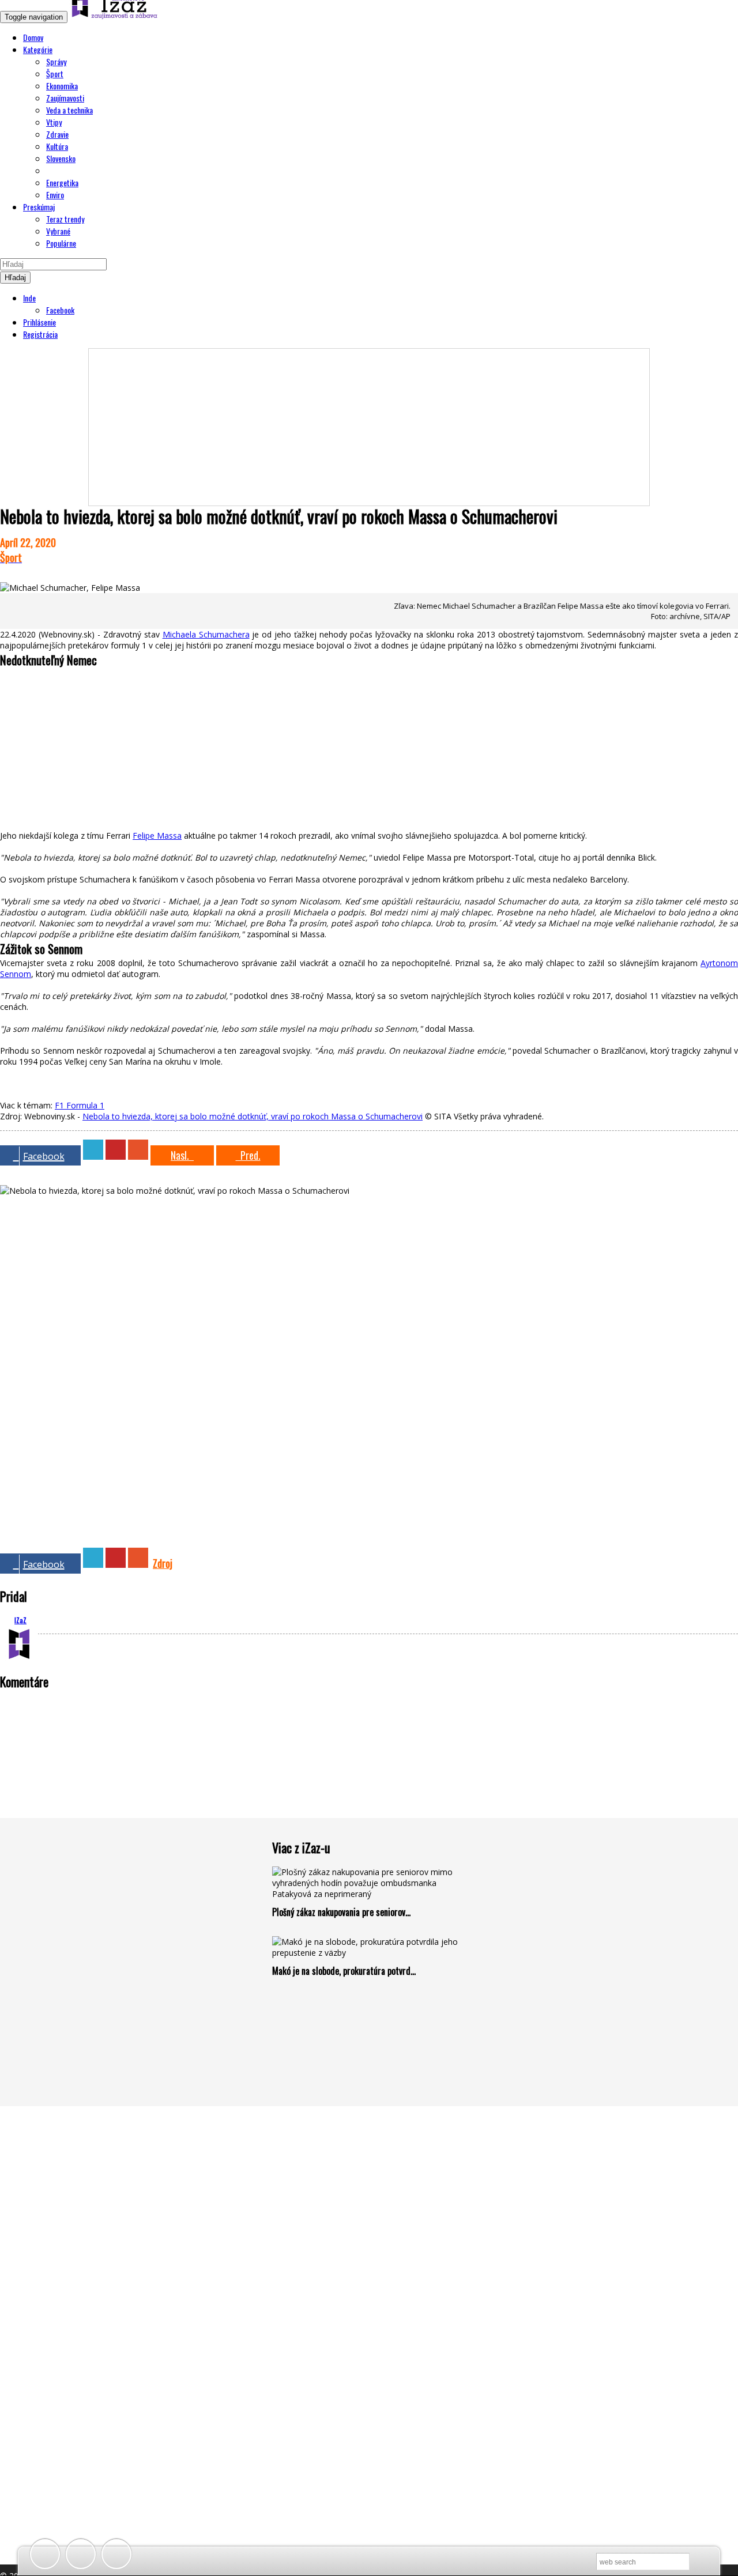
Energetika (62, 182)
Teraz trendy (65, 219)
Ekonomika (62, 86)
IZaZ (20, 1620)
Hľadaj (15, 278)
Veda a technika (69, 110)
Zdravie (57, 134)
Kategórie (38, 49)
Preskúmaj (39, 207)
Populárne (61, 243)
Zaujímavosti (65, 98)
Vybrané (58, 231)
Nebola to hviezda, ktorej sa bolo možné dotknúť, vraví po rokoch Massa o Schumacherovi (253, 1116)
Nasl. (182, 1155)
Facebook (60, 310)
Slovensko (61, 158)
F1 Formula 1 (80, 1105)
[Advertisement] (369, 421)
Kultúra (57, 146)
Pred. (248, 1155)
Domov (33, 37)
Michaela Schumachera (206, 634)
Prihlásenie (39, 322)
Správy (56, 61)
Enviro (55, 195)
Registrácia (40, 334)
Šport (55, 73)
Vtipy (54, 122)
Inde (29, 298)
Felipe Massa (157, 836)
